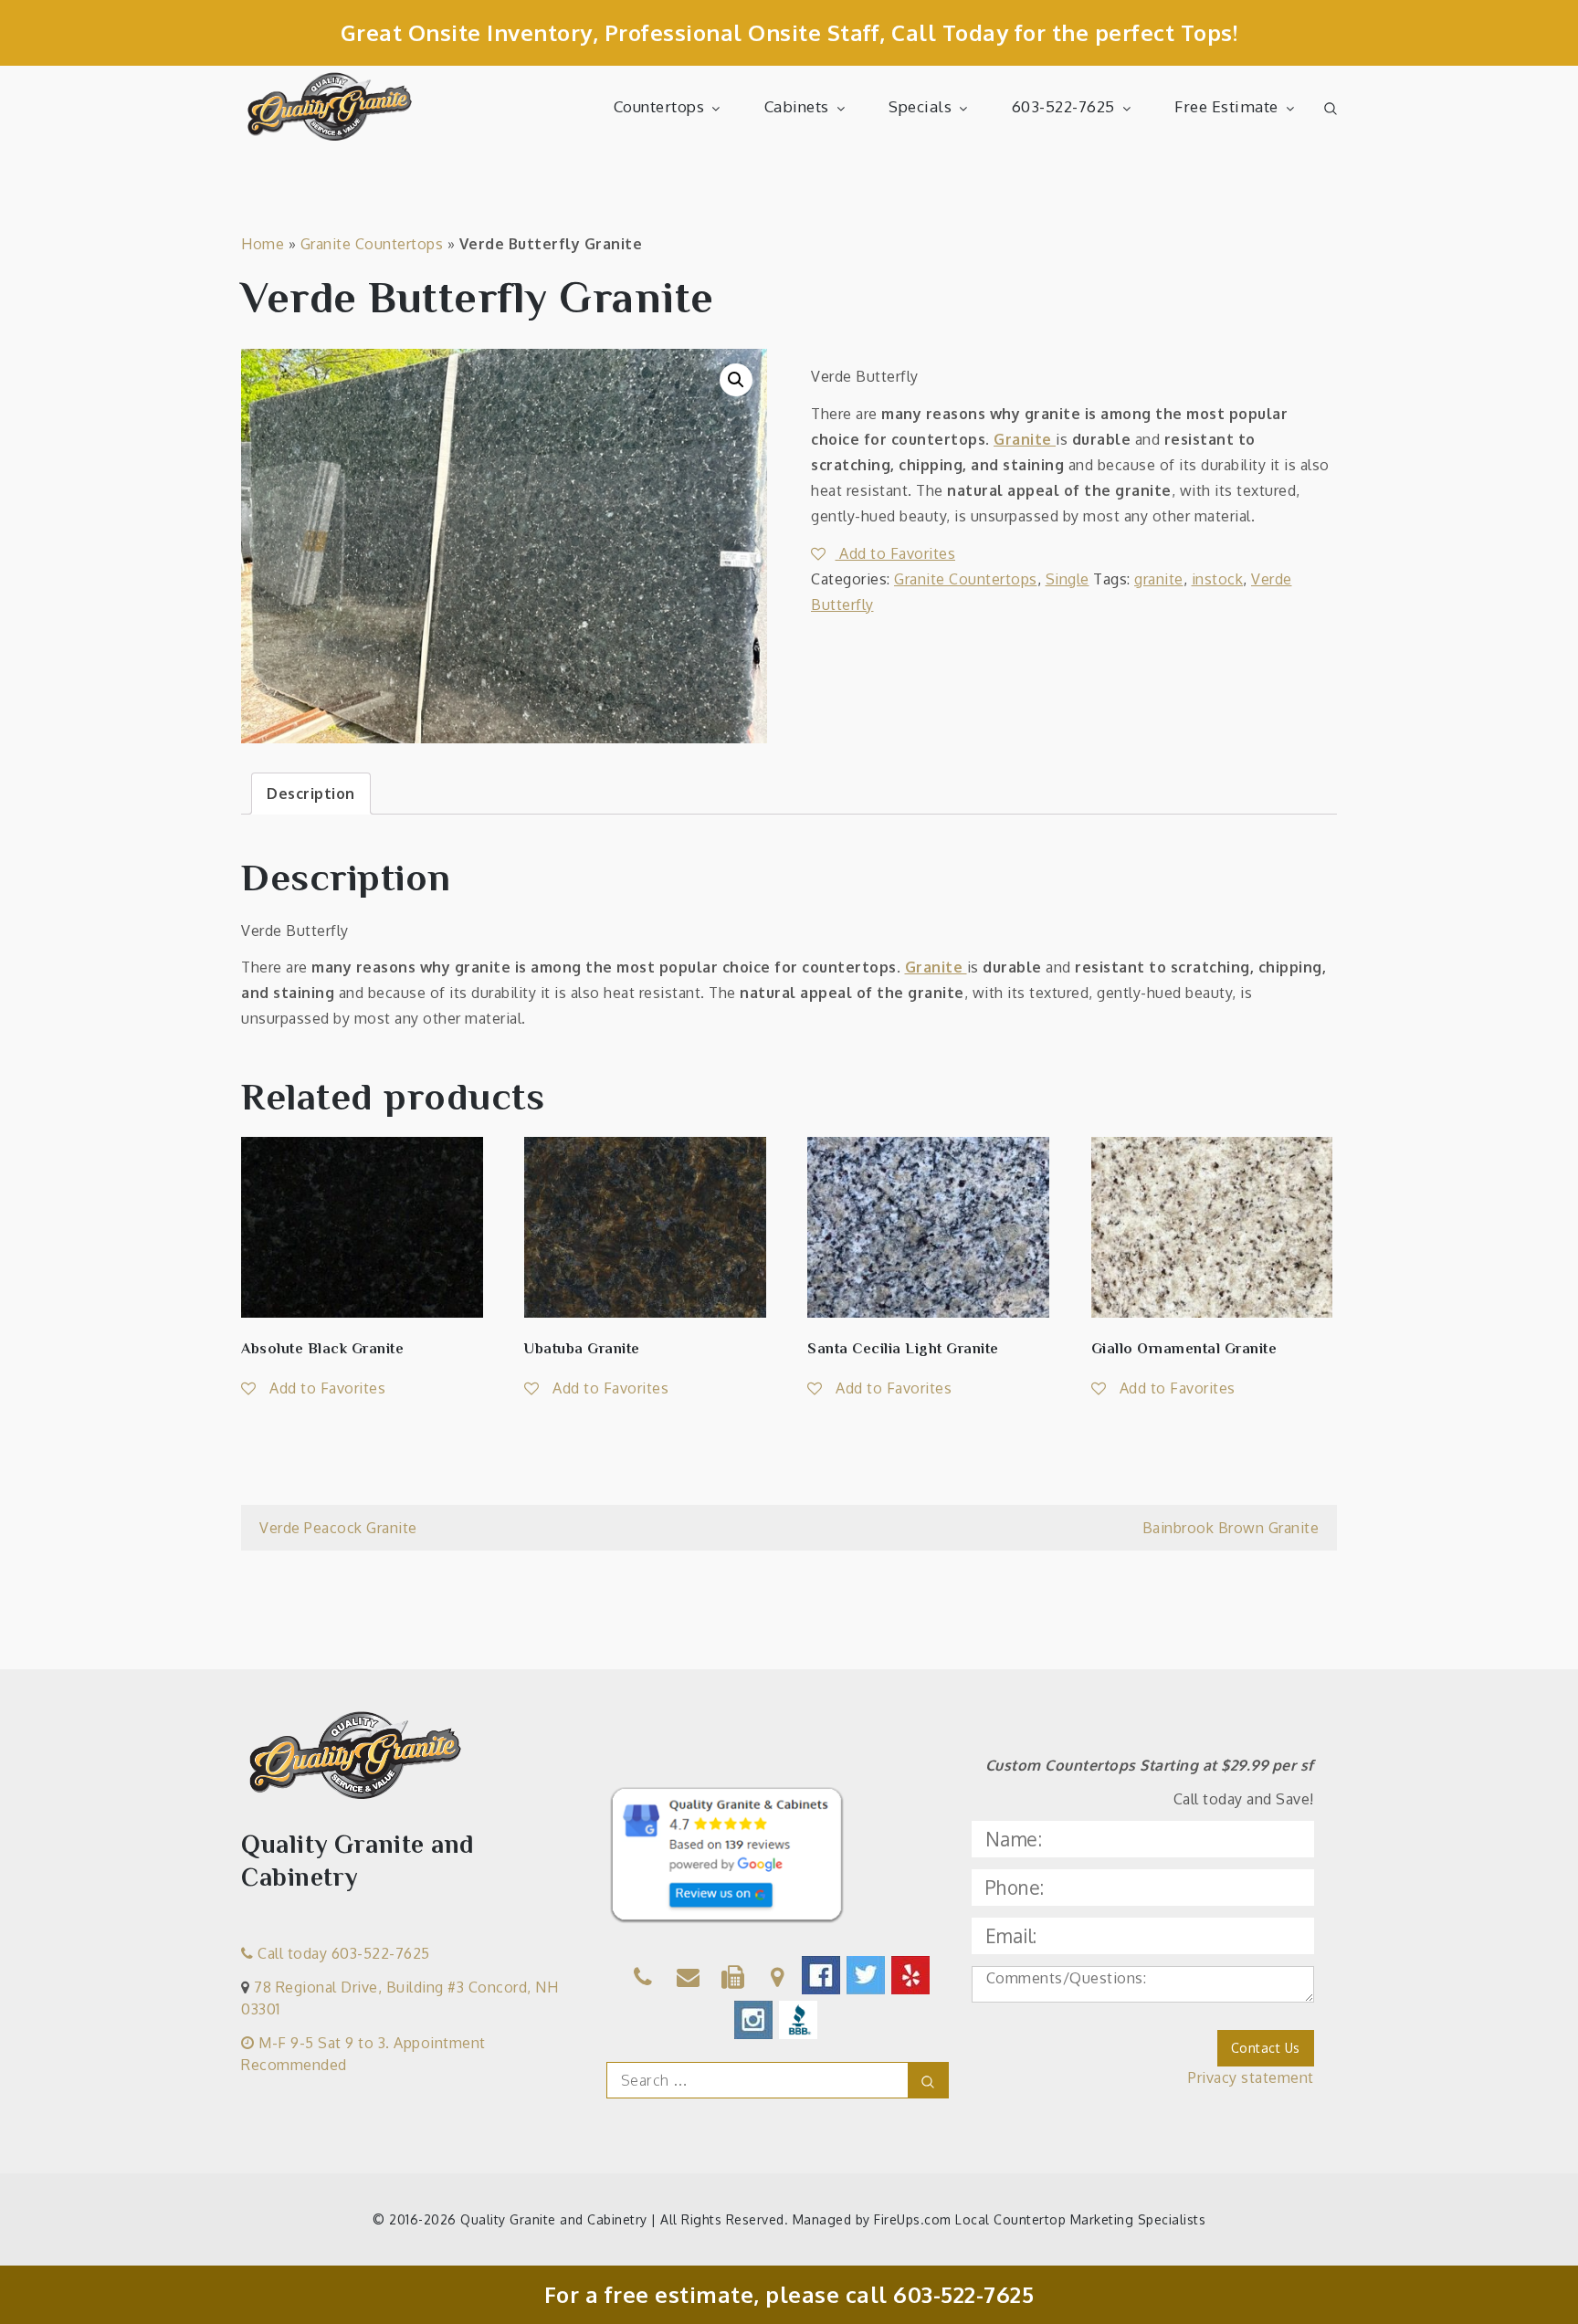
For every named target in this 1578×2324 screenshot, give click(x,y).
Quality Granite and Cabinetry (554, 2219)
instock (1218, 579)
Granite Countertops (372, 244)
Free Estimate (1226, 106)
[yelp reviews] (912, 1975)
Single (1068, 579)
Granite (1025, 439)
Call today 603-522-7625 (342, 1953)
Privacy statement (1251, 2077)
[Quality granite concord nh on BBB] (800, 2020)
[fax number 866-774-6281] (733, 1980)
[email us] (689, 1980)
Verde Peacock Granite (338, 1528)
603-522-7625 (1063, 106)
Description (311, 794)
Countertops (659, 106)
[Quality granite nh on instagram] (755, 2020)
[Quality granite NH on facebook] (822, 1975)
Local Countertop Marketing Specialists (1080, 2219)
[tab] (311, 794)
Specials (920, 106)
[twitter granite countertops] (867, 1975)
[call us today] (643, 1980)
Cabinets (797, 106)
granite (1159, 579)
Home (263, 244)
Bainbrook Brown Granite (1231, 1528)
